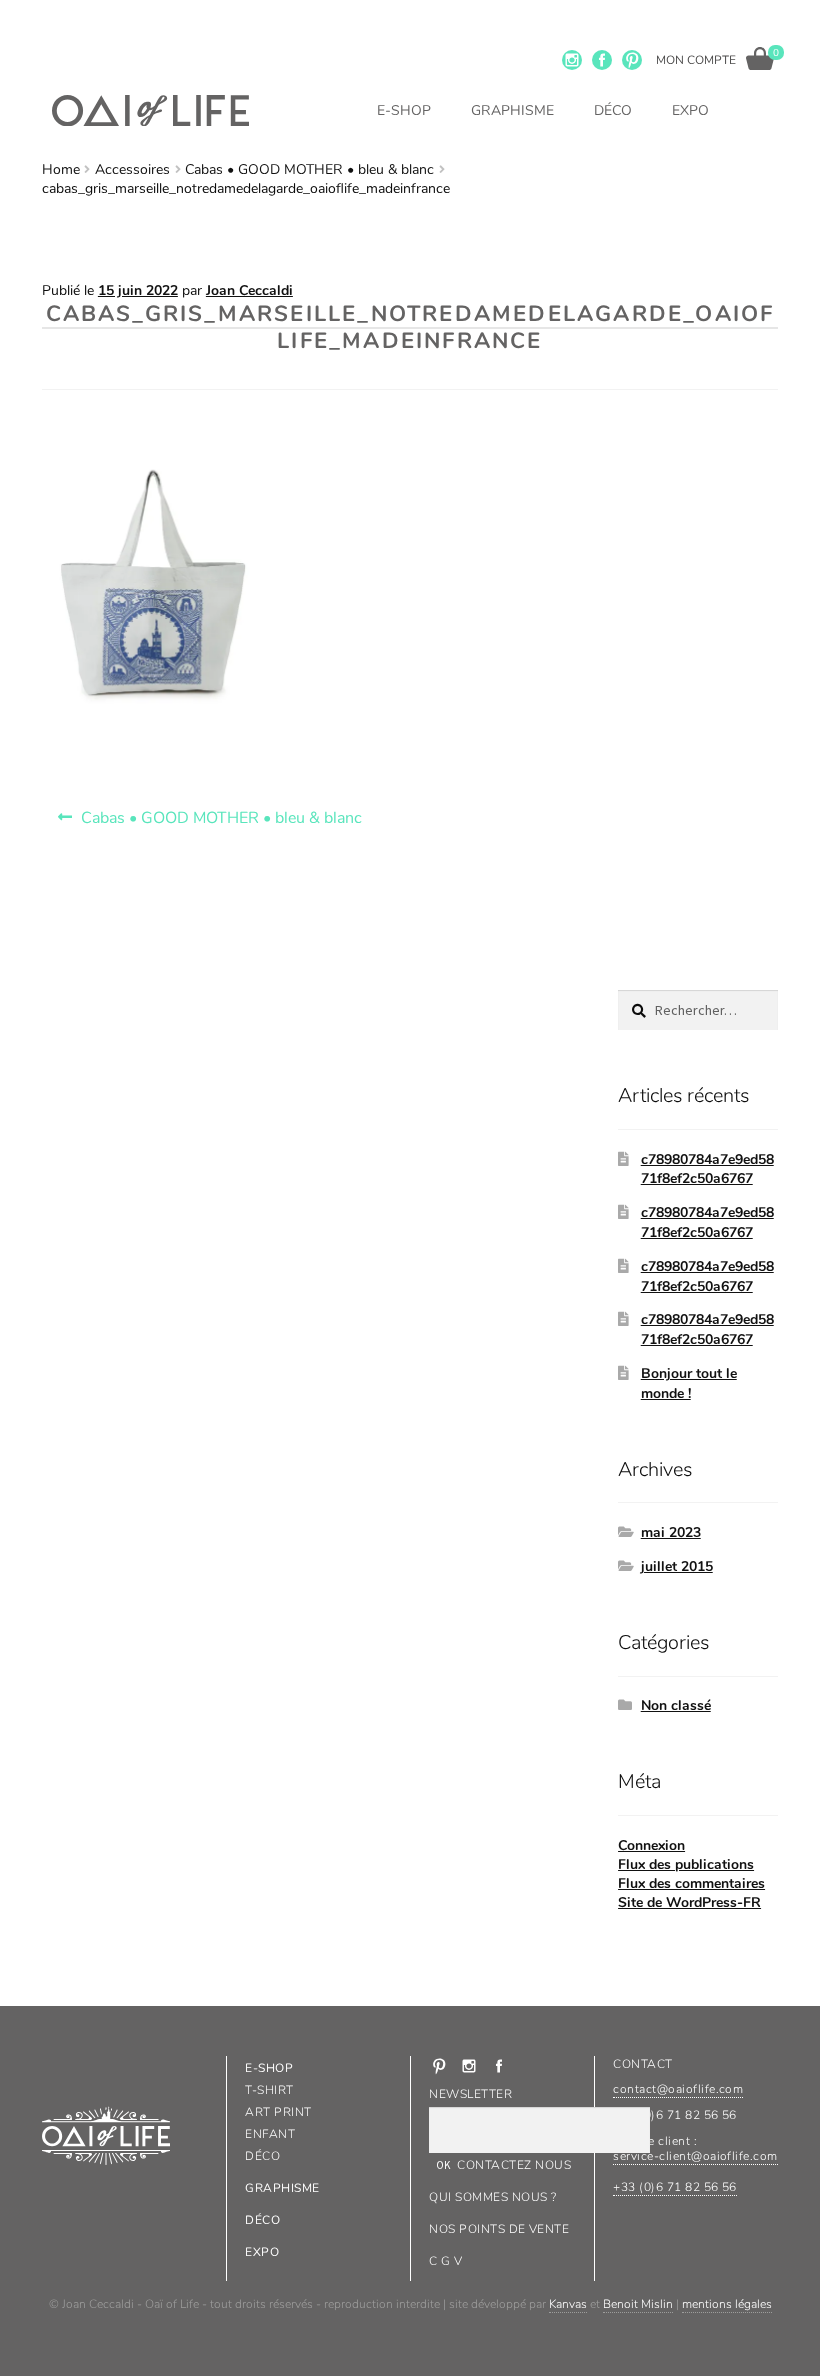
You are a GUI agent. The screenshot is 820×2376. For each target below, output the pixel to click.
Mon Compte (696, 60)
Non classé (676, 1705)
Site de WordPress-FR (689, 1902)
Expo (690, 110)
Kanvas (568, 2304)
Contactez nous (514, 2165)
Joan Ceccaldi (249, 290)
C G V (445, 2261)
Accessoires (132, 169)
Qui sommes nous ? (492, 2197)
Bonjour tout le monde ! (689, 1383)
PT (632, 60)
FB (602, 60)
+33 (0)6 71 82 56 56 (675, 2187)
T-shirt (269, 2090)
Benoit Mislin (638, 2304)
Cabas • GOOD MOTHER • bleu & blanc (309, 169)
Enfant (270, 2134)
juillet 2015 (677, 1566)
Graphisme (512, 110)
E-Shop (404, 110)
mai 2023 (671, 1532)
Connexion (651, 1845)
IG (572, 60)
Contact (642, 2064)
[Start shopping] (760, 58)
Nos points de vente (499, 2229)
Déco (613, 110)
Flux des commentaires (691, 1883)
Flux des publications (686, 1864)
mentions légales (727, 2304)
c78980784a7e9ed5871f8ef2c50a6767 (707, 1169)
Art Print (278, 2112)
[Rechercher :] (698, 1010)
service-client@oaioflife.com (695, 2156)
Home (61, 169)
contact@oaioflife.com (678, 2089)
